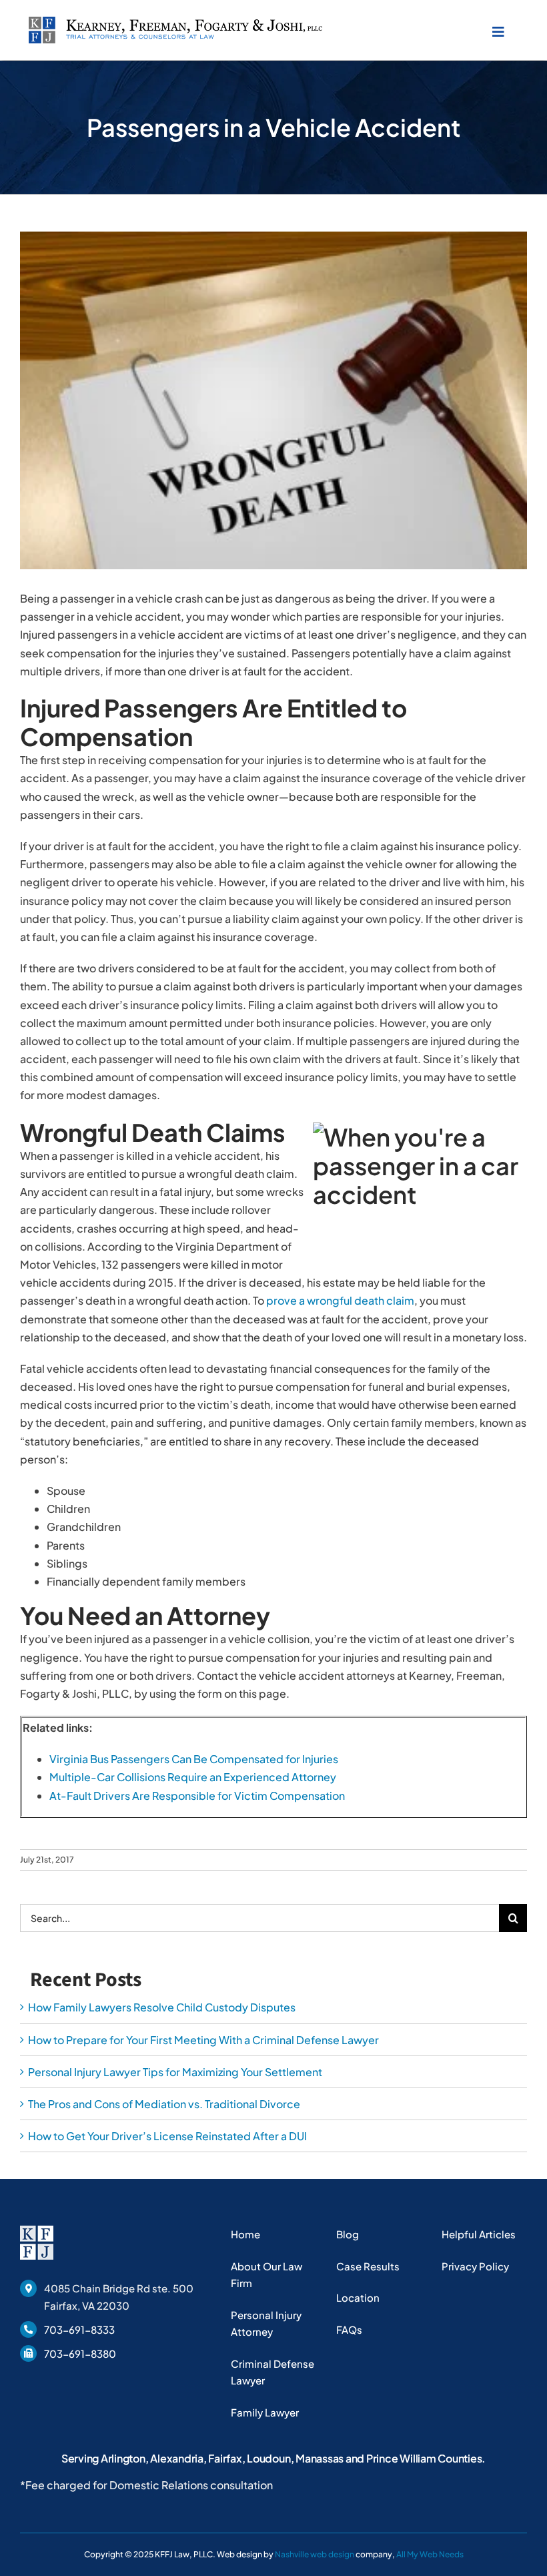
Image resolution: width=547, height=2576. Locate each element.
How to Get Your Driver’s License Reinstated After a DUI (167, 2136)
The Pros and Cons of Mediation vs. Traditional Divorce (164, 2104)
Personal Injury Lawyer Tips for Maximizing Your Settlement (175, 2072)
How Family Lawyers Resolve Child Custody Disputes (162, 2007)
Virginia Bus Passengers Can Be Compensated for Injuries (194, 1759)
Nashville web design (315, 2554)
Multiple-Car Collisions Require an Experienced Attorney (193, 1777)
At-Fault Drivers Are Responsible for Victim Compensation (197, 1796)
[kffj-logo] (175, 22)
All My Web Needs (430, 2554)
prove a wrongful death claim (340, 1300)
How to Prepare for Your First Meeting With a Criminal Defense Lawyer (203, 2040)
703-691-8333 (79, 2329)
